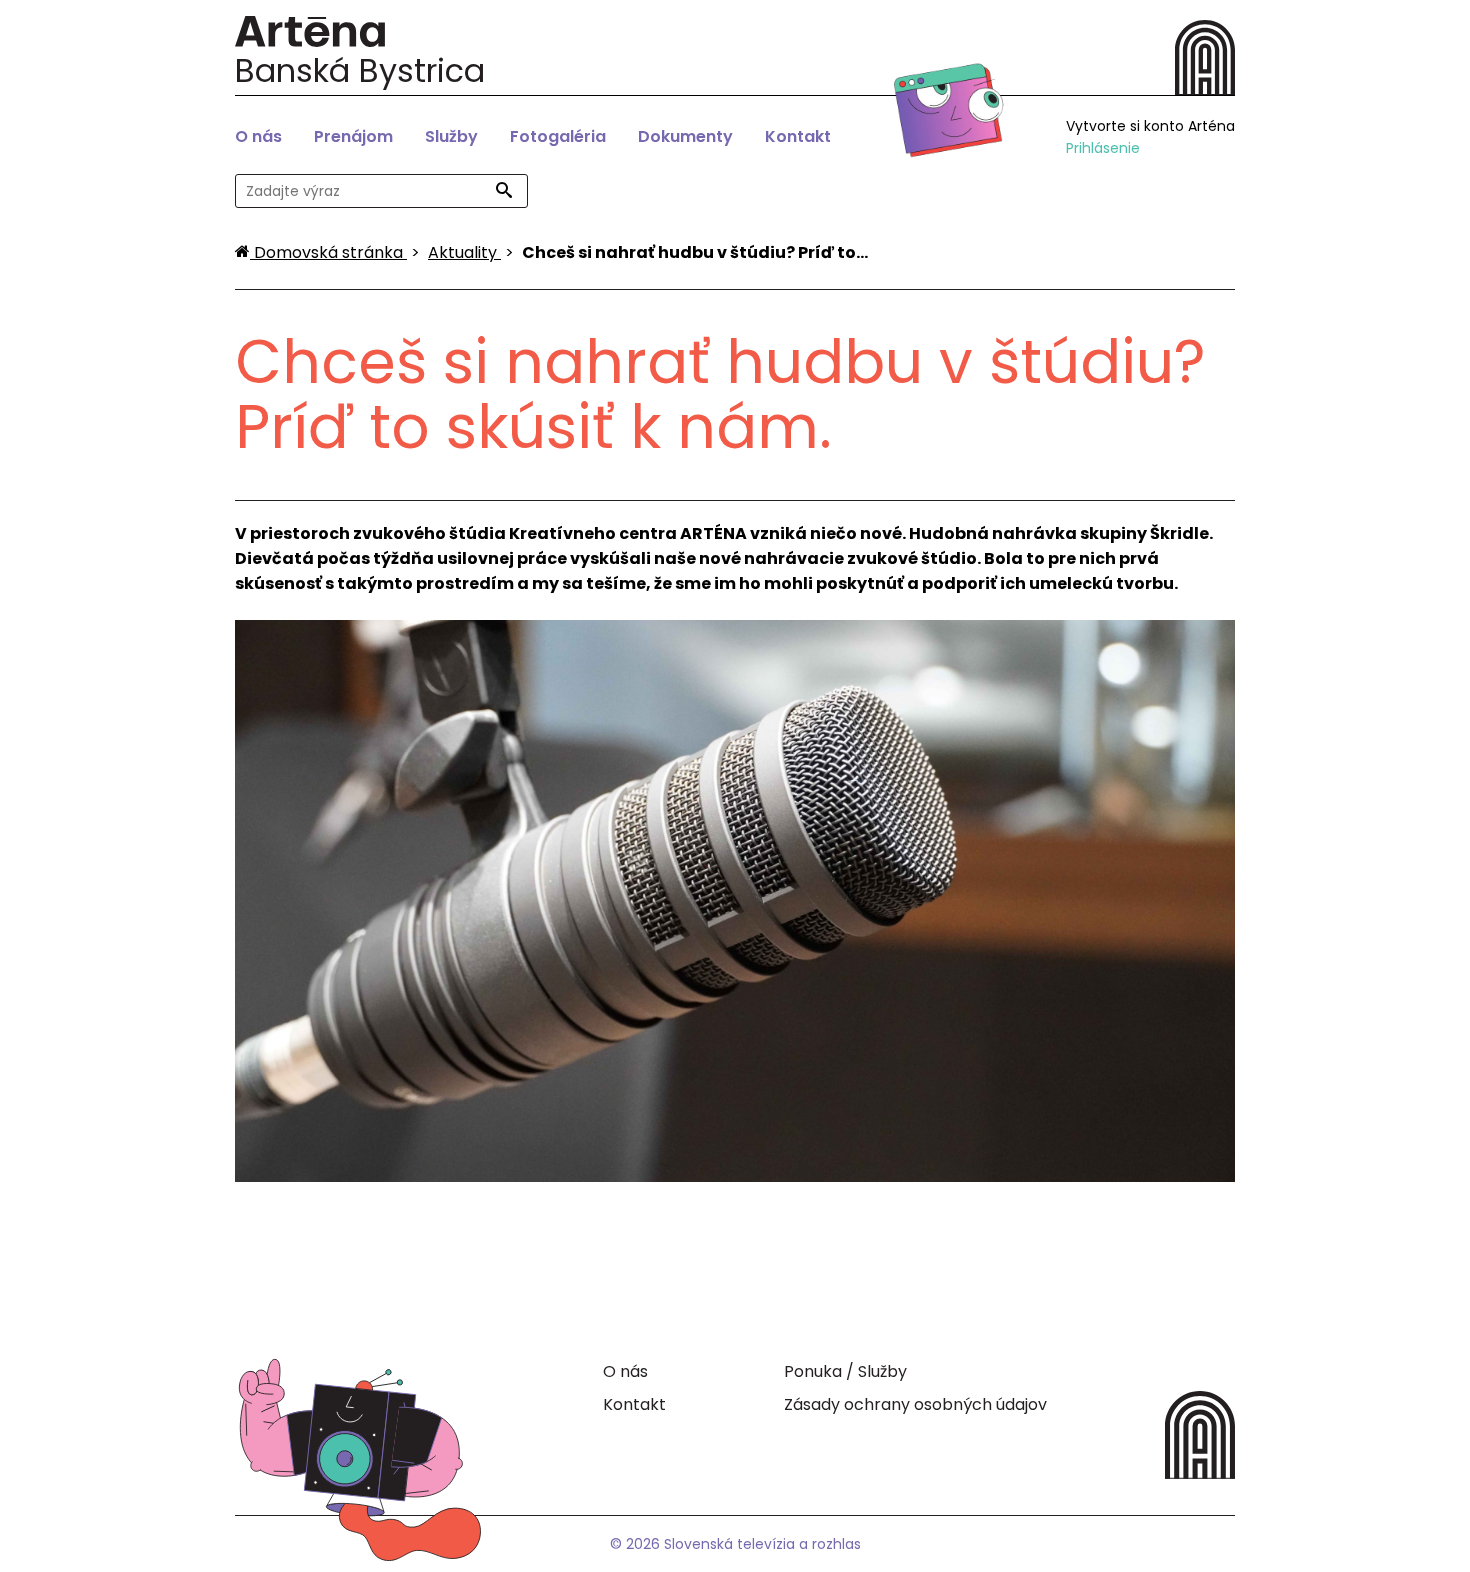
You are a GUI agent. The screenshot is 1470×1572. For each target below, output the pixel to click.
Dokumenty (685, 136)
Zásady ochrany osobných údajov (915, 1404)
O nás (258, 136)
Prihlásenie (1103, 148)
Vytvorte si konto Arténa (1150, 126)
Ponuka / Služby (845, 1371)
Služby (451, 136)
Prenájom (353, 136)
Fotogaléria (558, 136)
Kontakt (798, 136)
